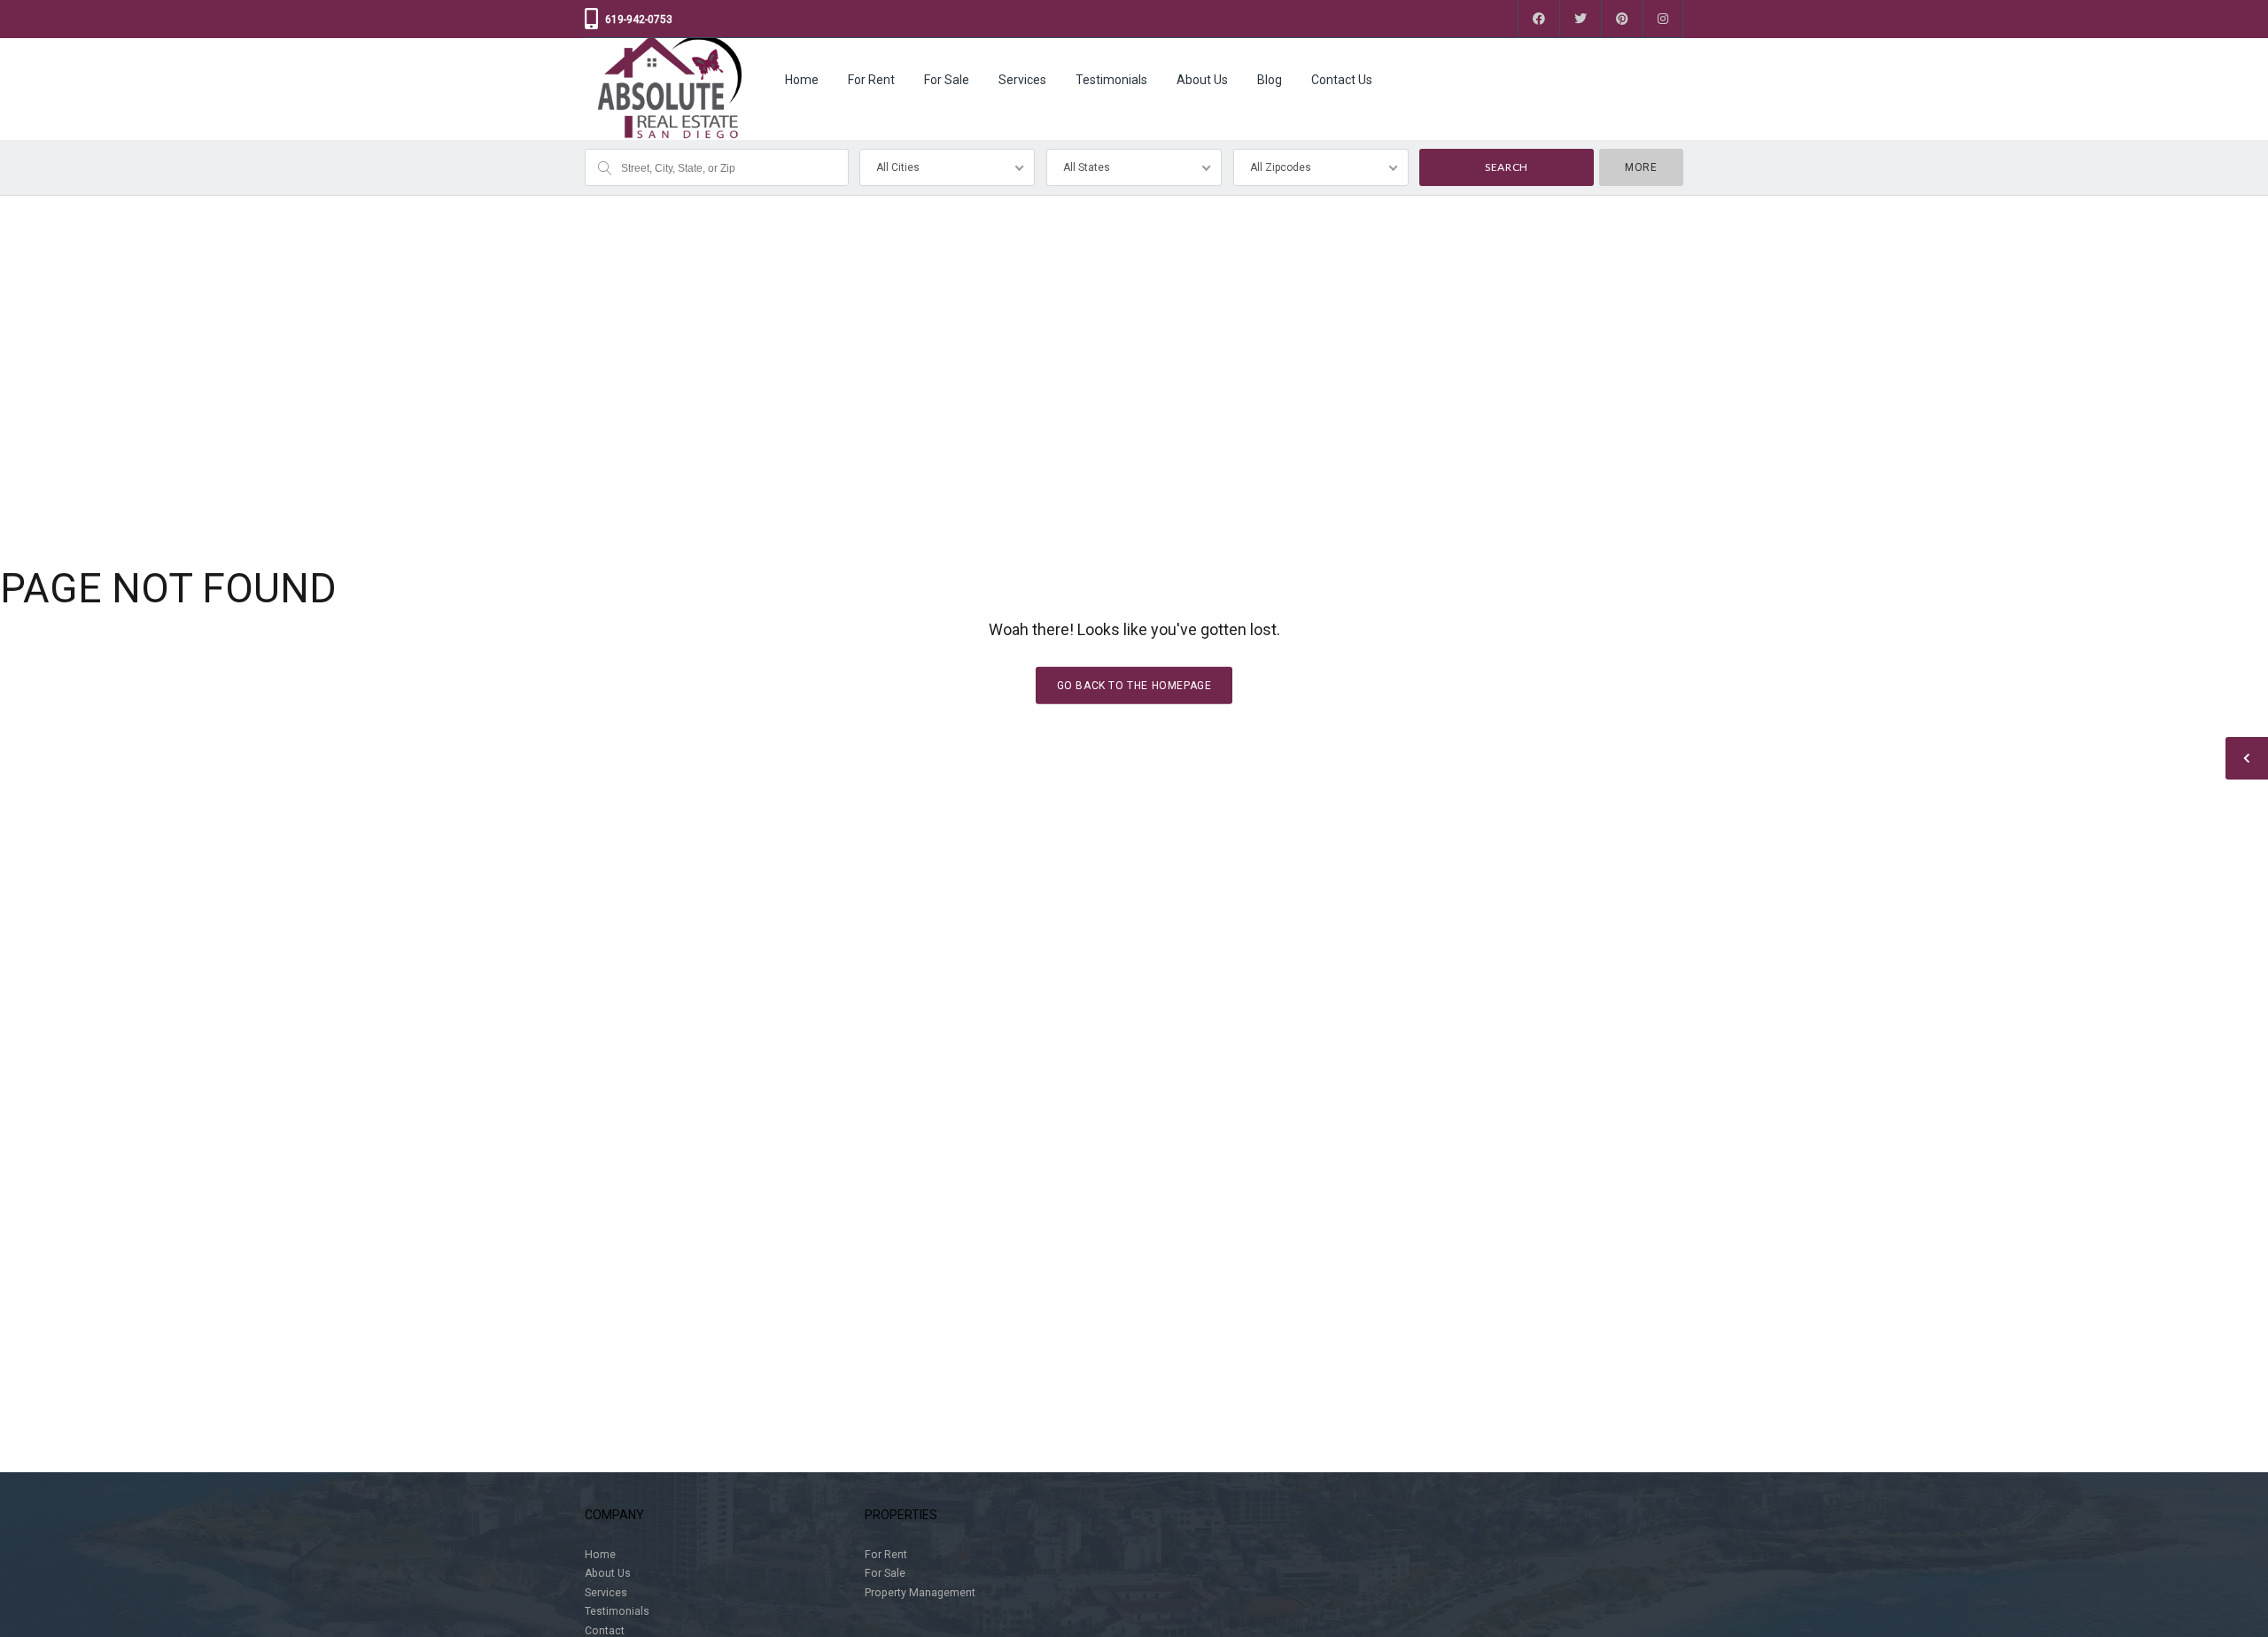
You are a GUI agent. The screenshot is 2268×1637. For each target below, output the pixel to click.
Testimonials (1111, 80)
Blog (1270, 80)
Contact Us (1342, 80)
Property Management (920, 1593)
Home (802, 80)
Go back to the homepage (1134, 686)
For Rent (871, 80)
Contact (605, 1631)
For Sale (947, 80)
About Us (1202, 80)
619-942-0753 (639, 19)
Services (1022, 80)
